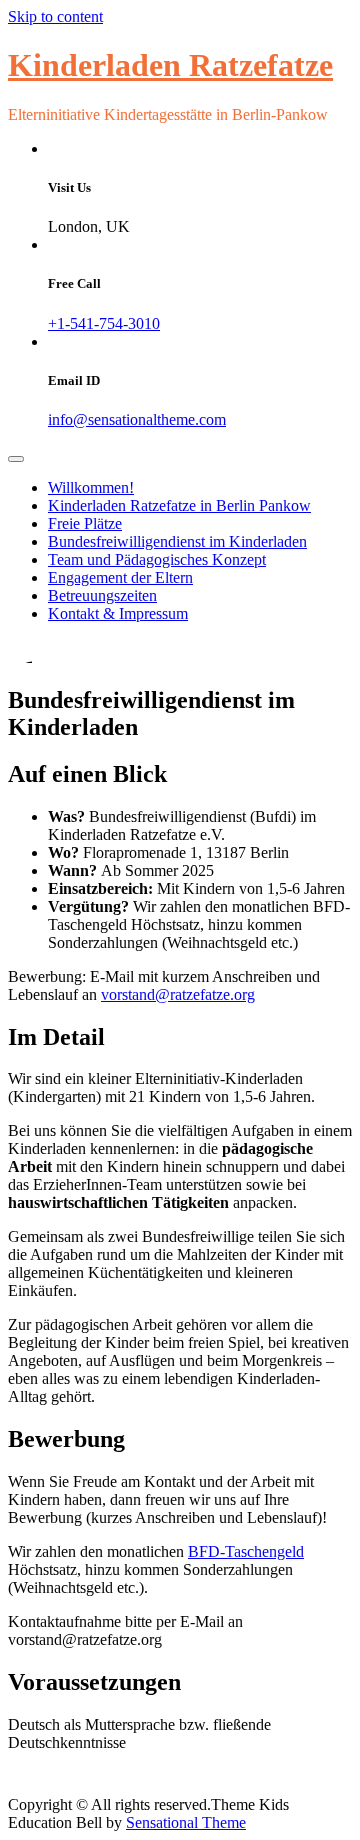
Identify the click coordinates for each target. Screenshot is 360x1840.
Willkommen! (91, 487)
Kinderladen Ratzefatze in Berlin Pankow (179, 505)
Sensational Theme (186, 1822)
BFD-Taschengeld (246, 1551)
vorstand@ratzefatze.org (178, 994)
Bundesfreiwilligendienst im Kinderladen (177, 541)
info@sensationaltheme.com (137, 419)
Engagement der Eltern (120, 577)
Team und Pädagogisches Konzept (157, 559)
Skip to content (55, 16)
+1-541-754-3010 (104, 323)
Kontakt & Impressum (118, 613)
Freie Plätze (85, 523)
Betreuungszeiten (102, 595)
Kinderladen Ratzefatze (170, 65)
